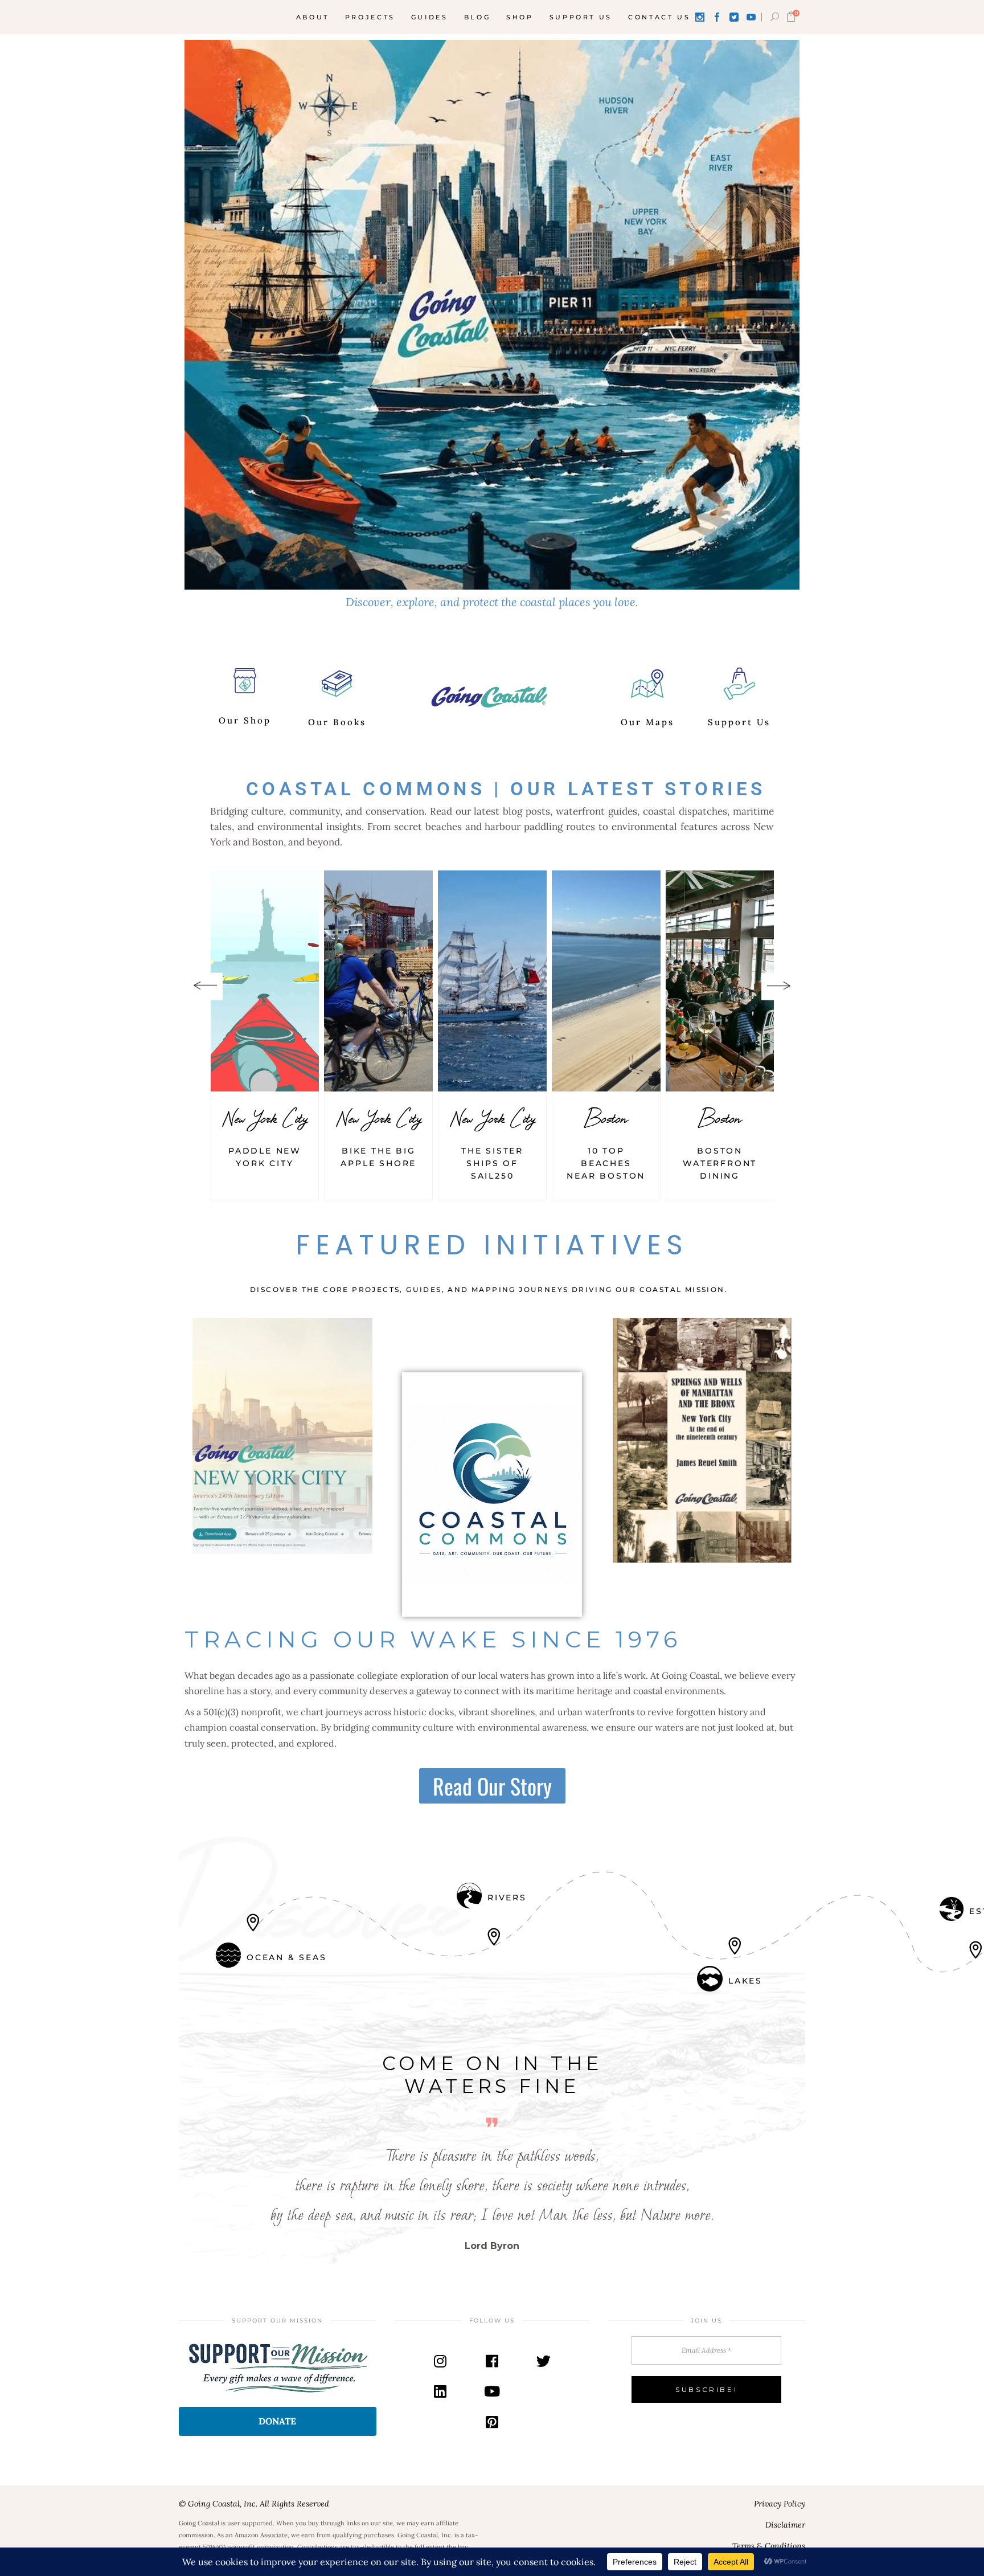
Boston (606, 1118)
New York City (265, 1118)
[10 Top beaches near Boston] (606, 981)
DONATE (277, 2421)
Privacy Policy (780, 2504)
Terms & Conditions (769, 2546)
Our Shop (245, 720)
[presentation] (205, 986)
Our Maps (647, 722)
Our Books (337, 722)
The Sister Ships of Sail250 (492, 1163)
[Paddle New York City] (265, 981)
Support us (739, 722)
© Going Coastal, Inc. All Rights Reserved (254, 2504)
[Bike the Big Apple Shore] (378, 981)
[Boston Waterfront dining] (720, 981)
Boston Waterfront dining (720, 1163)
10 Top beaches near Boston (606, 1163)
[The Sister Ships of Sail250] (492, 981)
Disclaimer (785, 2525)
